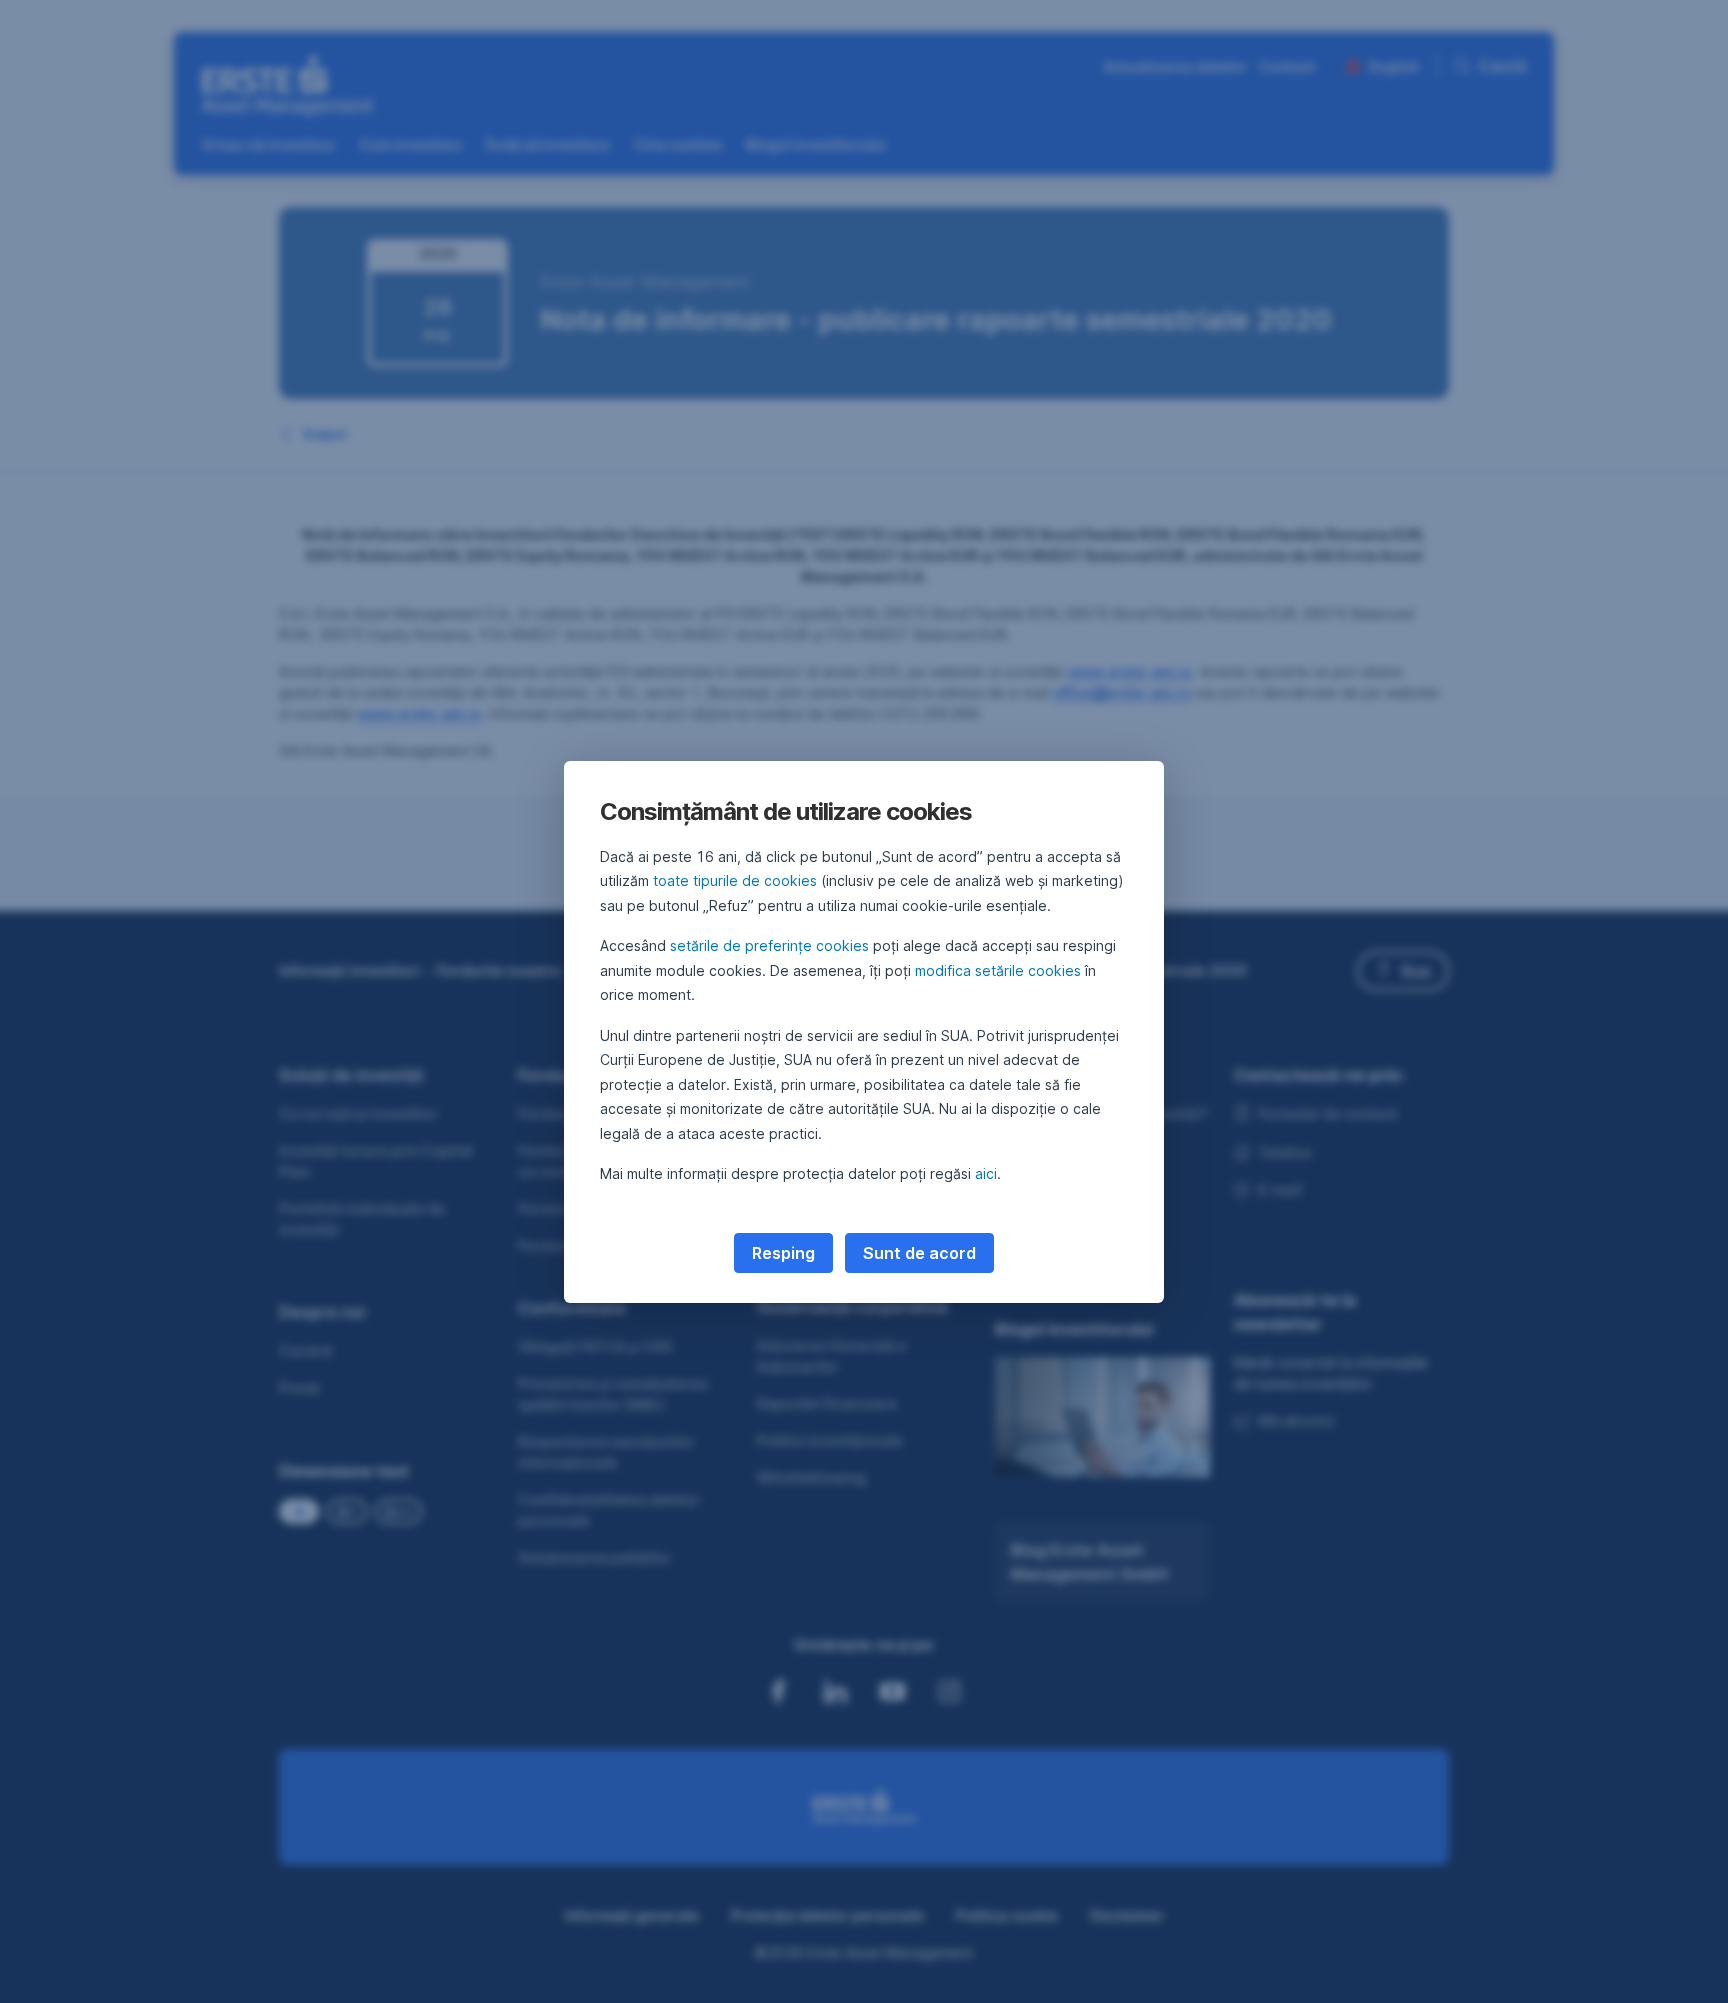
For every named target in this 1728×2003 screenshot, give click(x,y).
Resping (783, 1253)
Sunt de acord (919, 1253)
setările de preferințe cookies (769, 945)
